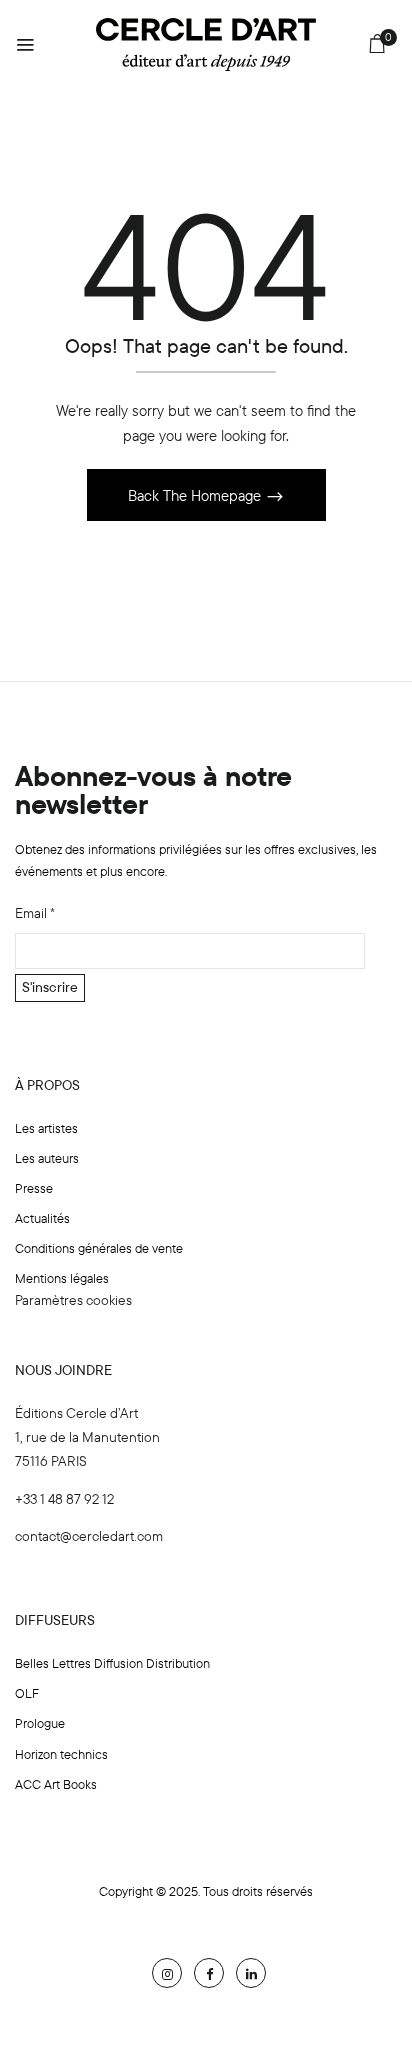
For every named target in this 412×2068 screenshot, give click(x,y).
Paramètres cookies (73, 1300)
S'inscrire (50, 987)
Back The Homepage (196, 495)
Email (35, 913)
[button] (377, 47)
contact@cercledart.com (89, 1536)
